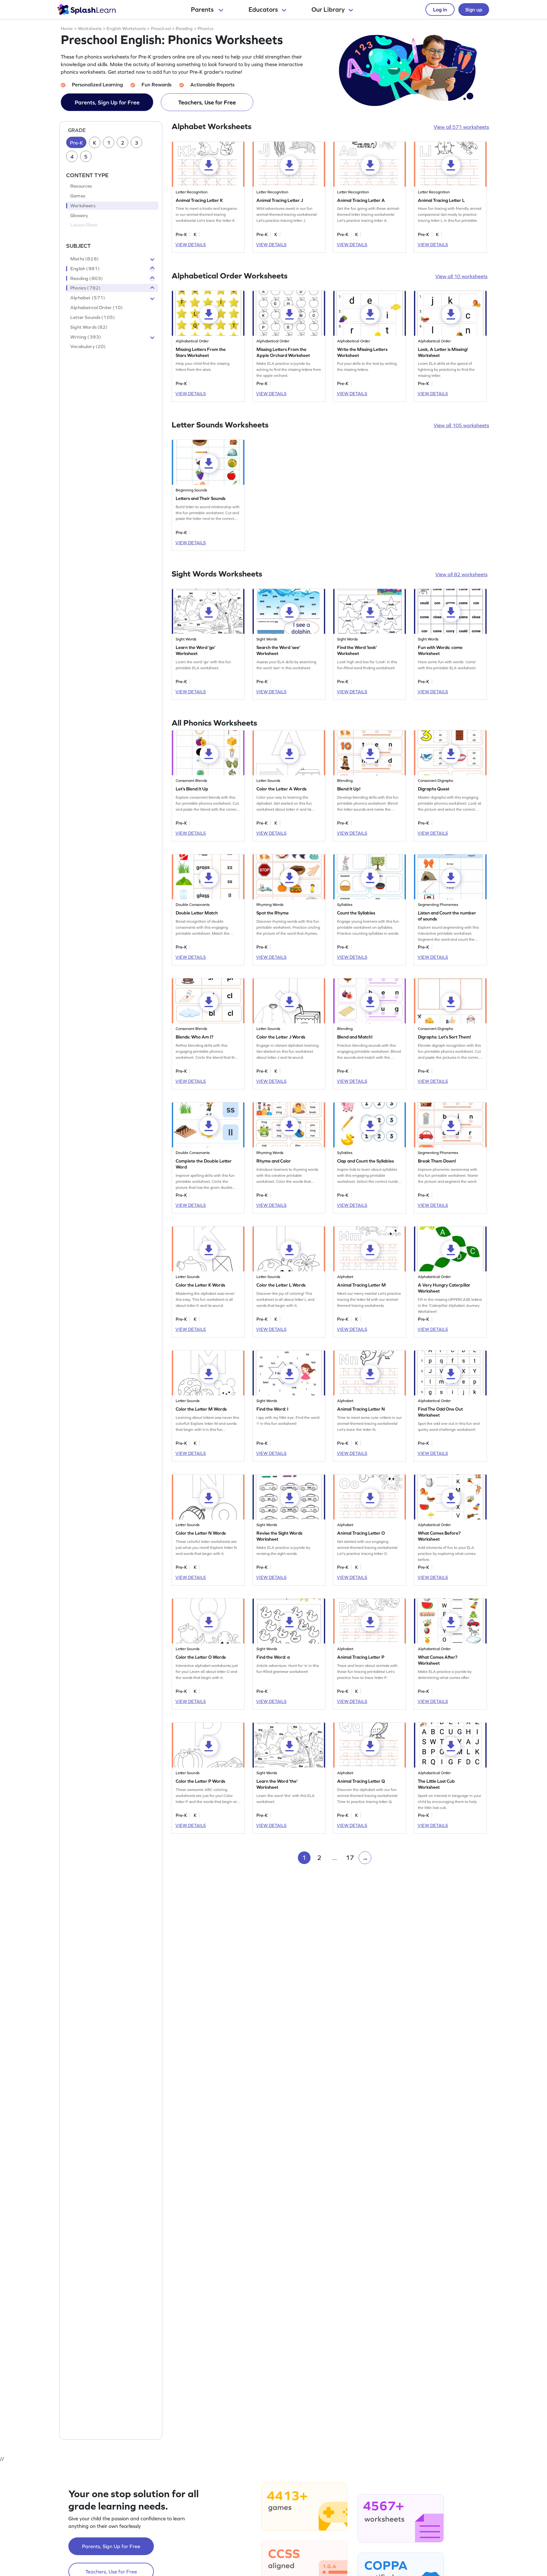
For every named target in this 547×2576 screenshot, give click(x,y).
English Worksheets (126, 28)
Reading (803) (87, 278)
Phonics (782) (85, 288)
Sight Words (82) (89, 327)
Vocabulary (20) (88, 347)
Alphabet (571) (88, 298)
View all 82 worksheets (461, 574)
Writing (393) (86, 337)
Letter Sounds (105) (93, 317)
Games (78, 196)
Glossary (79, 215)
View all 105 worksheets (461, 425)
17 (350, 1858)
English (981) (85, 269)
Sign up (474, 9)
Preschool (161, 28)
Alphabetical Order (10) (97, 308)
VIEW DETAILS (191, 245)
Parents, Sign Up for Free (107, 102)
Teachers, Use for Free (207, 102)
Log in (440, 9)
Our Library (328, 9)
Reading (184, 28)
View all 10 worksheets (461, 276)
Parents (203, 9)
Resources (81, 186)
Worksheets (90, 28)
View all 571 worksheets (461, 127)
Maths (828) (85, 259)
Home (67, 28)
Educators (263, 9)
